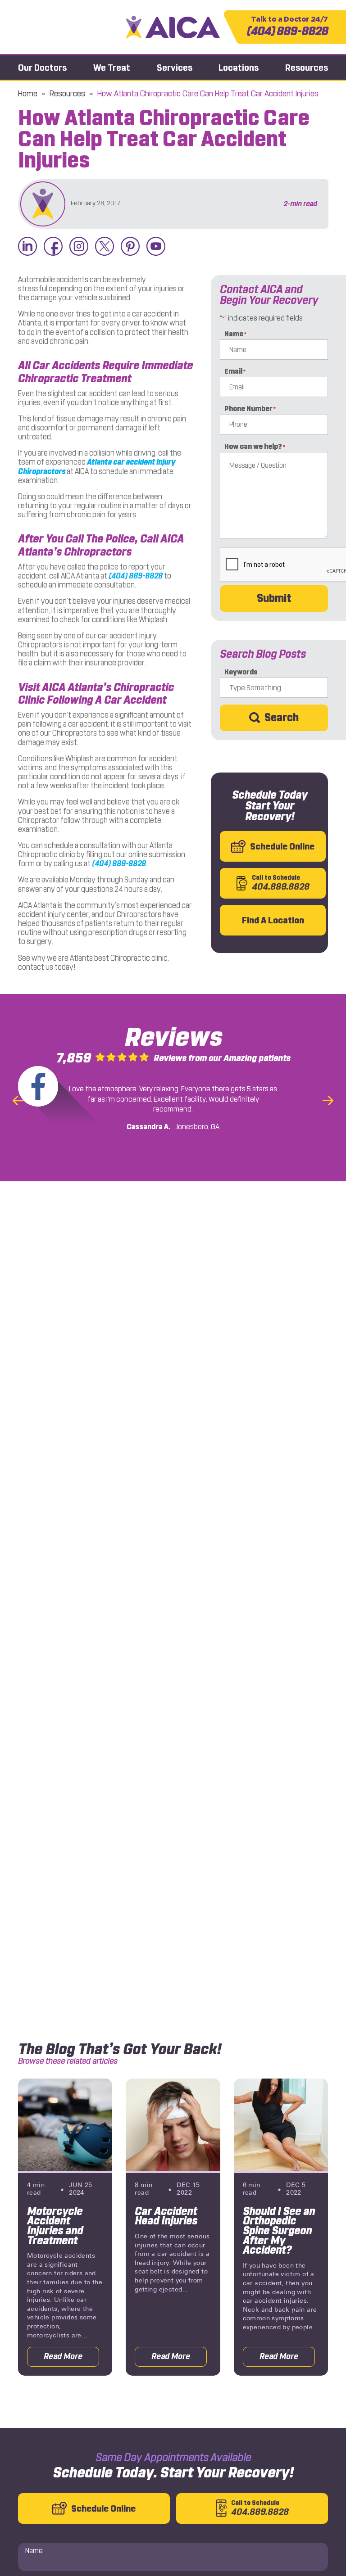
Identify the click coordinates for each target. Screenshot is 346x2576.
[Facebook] (53, 247)
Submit (274, 598)
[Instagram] (79, 247)
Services (175, 68)
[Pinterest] (130, 247)
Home (28, 94)
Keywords (241, 672)
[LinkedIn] (27, 247)
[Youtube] (156, 247)
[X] (105, 247)
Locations (239, 68)
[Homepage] (173, 27)
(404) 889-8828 (287, 27)
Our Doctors (42, 68)
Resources (307, 68)
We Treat (112, 68)
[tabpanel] (65, 2227)
